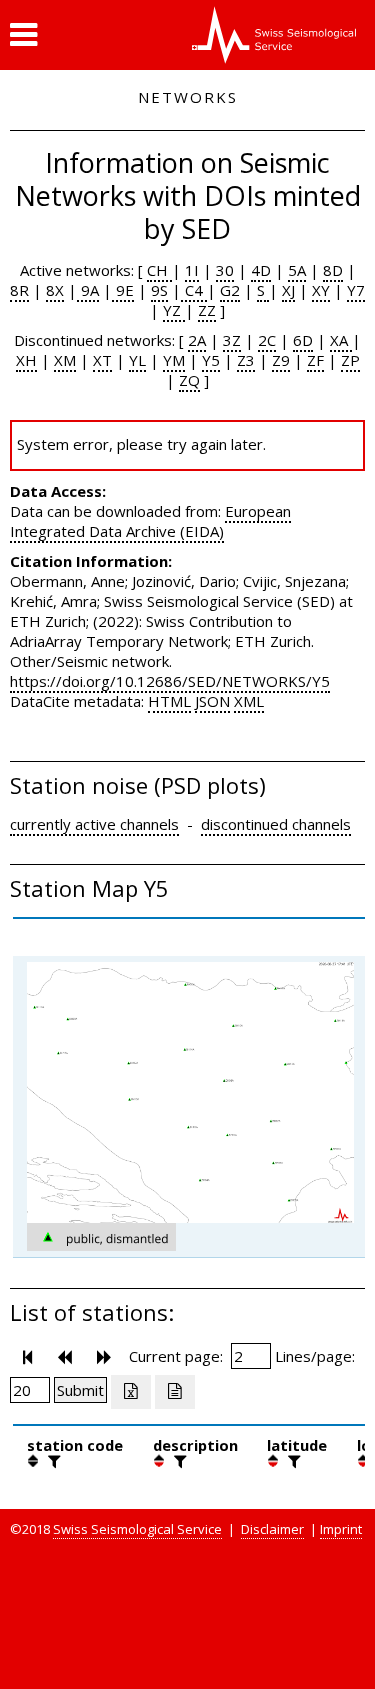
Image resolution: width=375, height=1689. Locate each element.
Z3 (246, 360)
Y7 (356, 290)
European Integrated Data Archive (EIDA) (150, 521)
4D (261, 270)
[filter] (52, 1461)
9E (123, 290)
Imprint (341, 1529)
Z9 (281, 360)
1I (192, 270)
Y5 (211, 360)
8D (333, 270)
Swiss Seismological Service (137, 1529)
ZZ (207, 310)
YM (174, 360)
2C (267, 340)
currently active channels (94, 824)
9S (159, 290)
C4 (194, 290)
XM (65, 360)
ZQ (189, 380)
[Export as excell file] (131, 1392)
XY (321, 290)
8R (19, 290)
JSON (212, 701)
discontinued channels (276, 824)
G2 (230, 290)
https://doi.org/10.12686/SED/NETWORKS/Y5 (170, 681)
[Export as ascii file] (175, 1392)
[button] (23, 35)
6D (303, 340)
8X (55, 290)
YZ (174, 310)
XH (26, 360)
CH (159, 270)
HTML (169, 701)
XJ (288, 290)
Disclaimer (272, 1529)
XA (341, 340)
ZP (350, 360)
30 (225, 270)
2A (197, 340)
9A (88, 290)
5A (297, 270)
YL (137, 360)
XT (102, 360)
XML (249, 701)
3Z (232, 340)
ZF (315, 360)
